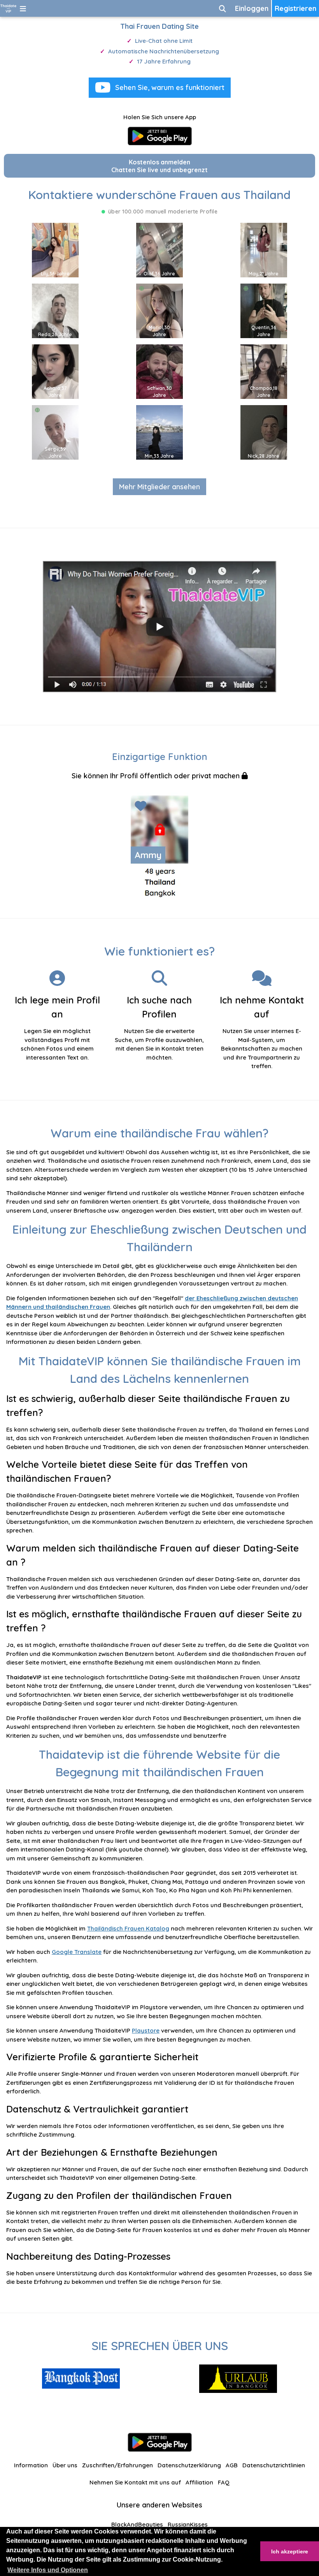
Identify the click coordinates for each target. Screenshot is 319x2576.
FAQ (224, 2482)
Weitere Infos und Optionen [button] (48, 2570)
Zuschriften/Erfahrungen (117, 2465)
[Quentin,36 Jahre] (264, 310)
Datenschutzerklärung (189, 2465)
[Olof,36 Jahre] (159, 249)
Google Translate (77, 1952)
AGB (232, 2465)
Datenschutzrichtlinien (274, 2465)
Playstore (146, 2030)
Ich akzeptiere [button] (290, 2551)
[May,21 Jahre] (264, 249)
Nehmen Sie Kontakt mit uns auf (135, 2482)
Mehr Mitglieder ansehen (159, 487)
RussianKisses (188, 2524)
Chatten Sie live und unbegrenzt (159, 166)
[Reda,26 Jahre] (55, 310)
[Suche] (223, 8)
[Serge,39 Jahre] (55, 431)
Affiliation (199, 2482)
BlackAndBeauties (137, 2524)
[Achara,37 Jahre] (55, 371)
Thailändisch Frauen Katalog (128, 1928)
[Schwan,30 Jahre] (159, 371)
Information (31, 2465)
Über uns (65, 2465)
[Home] (8, 8)
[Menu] (23, 8)
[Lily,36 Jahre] (55, 249)
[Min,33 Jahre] (159, 431)
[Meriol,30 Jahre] (159, 310)
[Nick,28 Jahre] (264, 431)
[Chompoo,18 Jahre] (264, 371)
